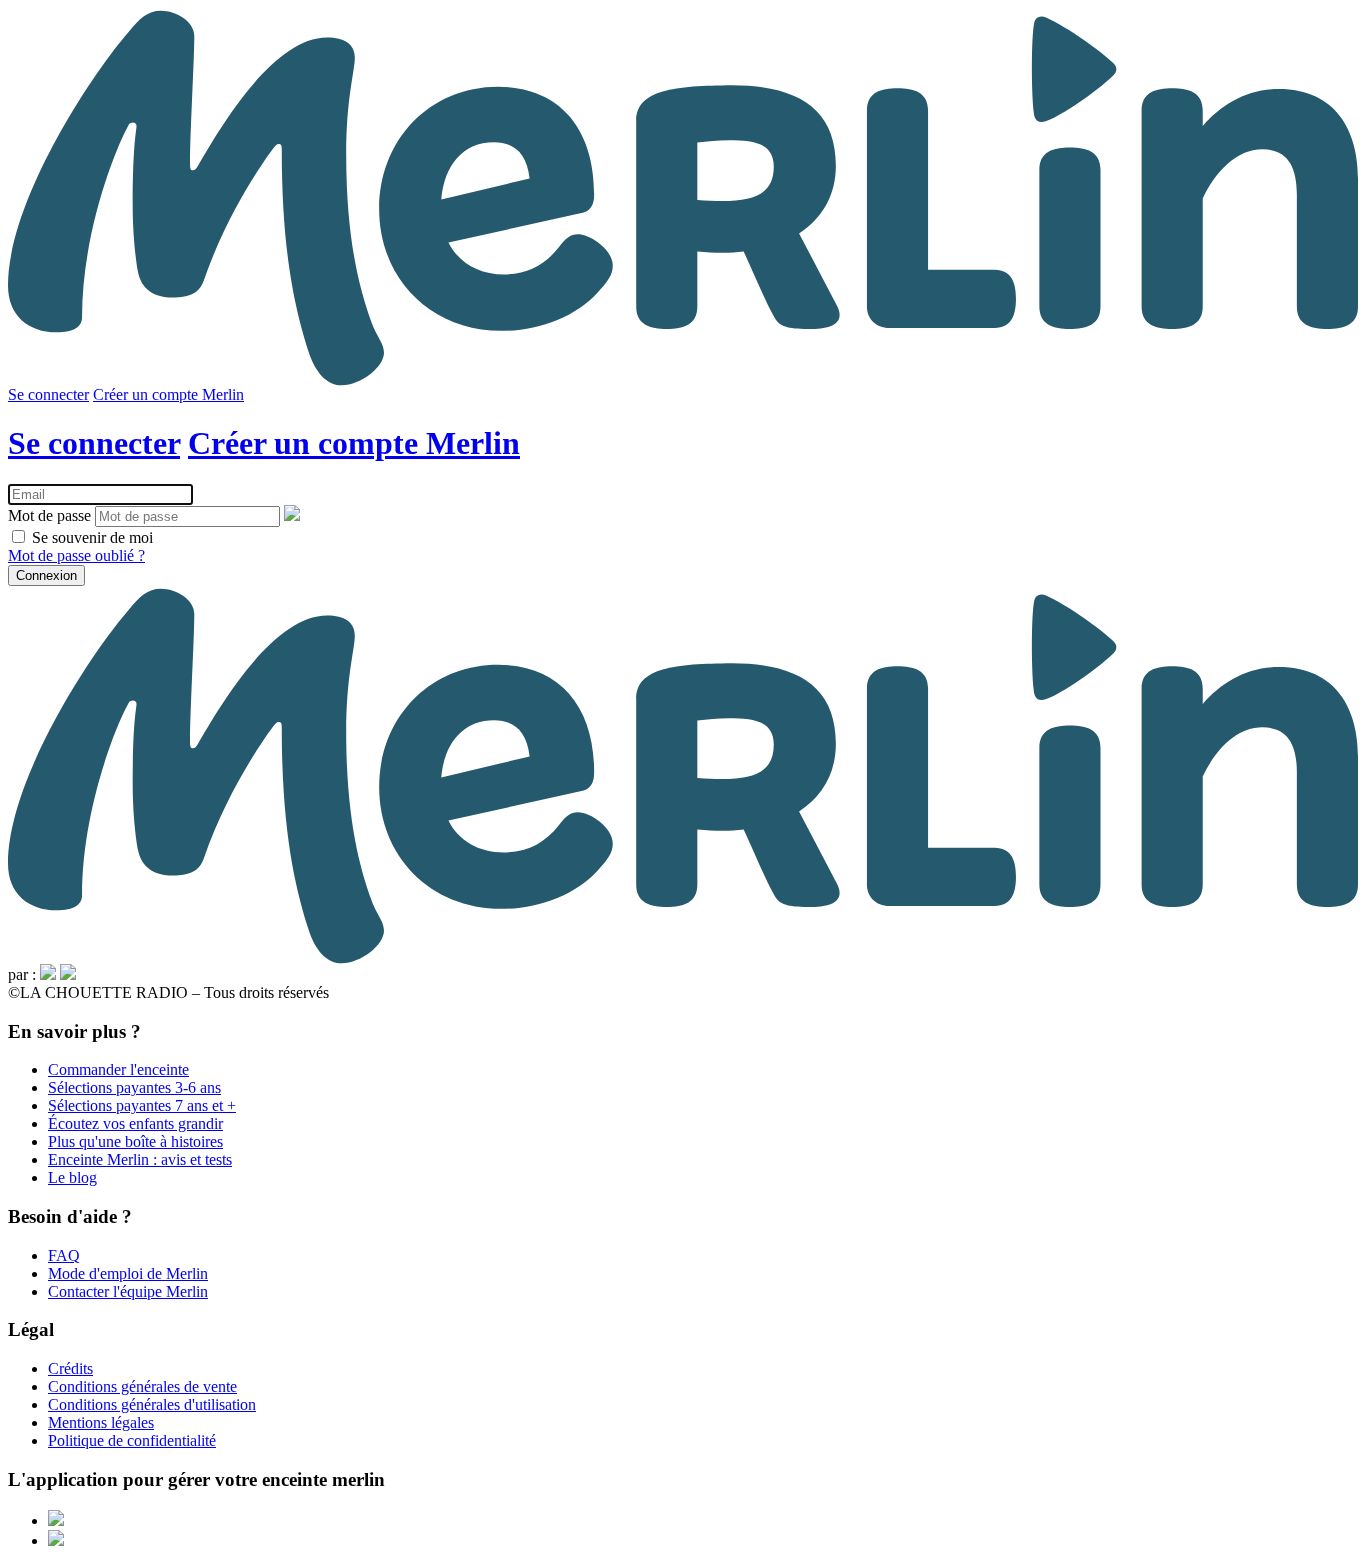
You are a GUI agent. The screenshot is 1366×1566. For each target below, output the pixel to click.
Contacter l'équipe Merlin (128, 1291)
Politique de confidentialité (132, 1440)
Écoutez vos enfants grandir (135, 1123)
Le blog (72, 1177)
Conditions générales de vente (142, 1386)
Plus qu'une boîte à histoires (135, 1141)
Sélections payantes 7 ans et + (142, 1105)
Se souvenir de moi (90, 537)
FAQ (64, 1255)
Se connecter (48, 394)
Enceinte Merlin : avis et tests (140, 1159)
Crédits (70, 1368)
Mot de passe (49, 515)
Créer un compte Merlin (168, 394)
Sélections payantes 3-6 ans (134, 1087)
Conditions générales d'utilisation (152, 1404)
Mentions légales (101, 1422)
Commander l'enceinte (118, 1069)
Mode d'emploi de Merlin (128, 1273)
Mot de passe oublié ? (76, 555)
